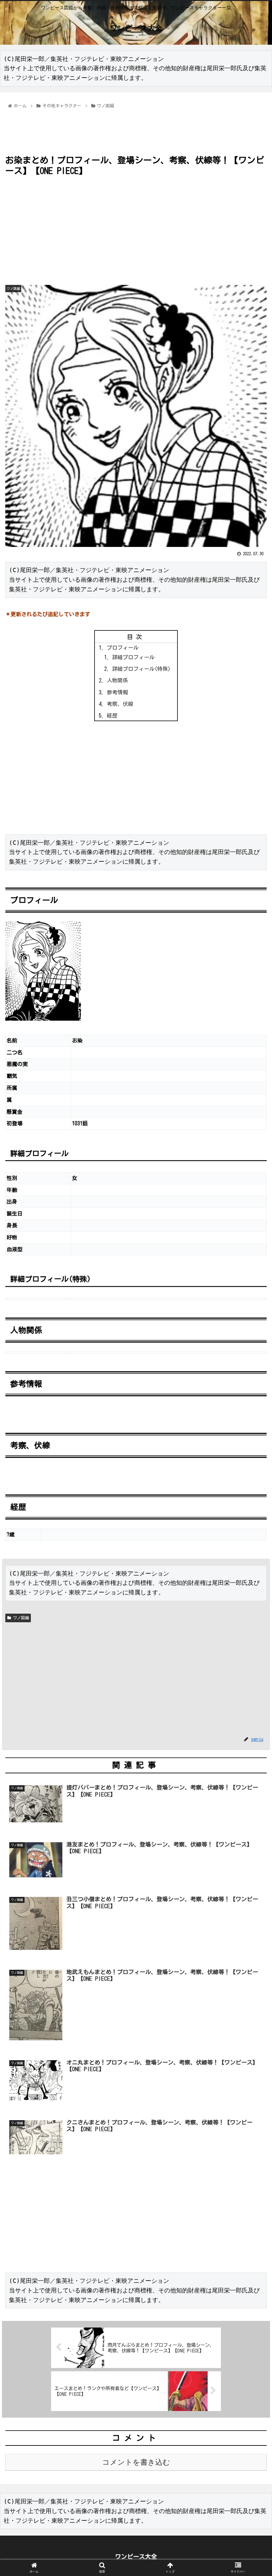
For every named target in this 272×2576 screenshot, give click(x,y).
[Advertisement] (136, 129)
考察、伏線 (120, 704)
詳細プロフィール (133, 657)
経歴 (112, 716)
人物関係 (117, 680)
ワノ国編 (20, 1618)
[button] (252, 1332)
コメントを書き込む (136, 2462)
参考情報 (117, 692)
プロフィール (123, 648)
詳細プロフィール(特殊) (141, 669)
